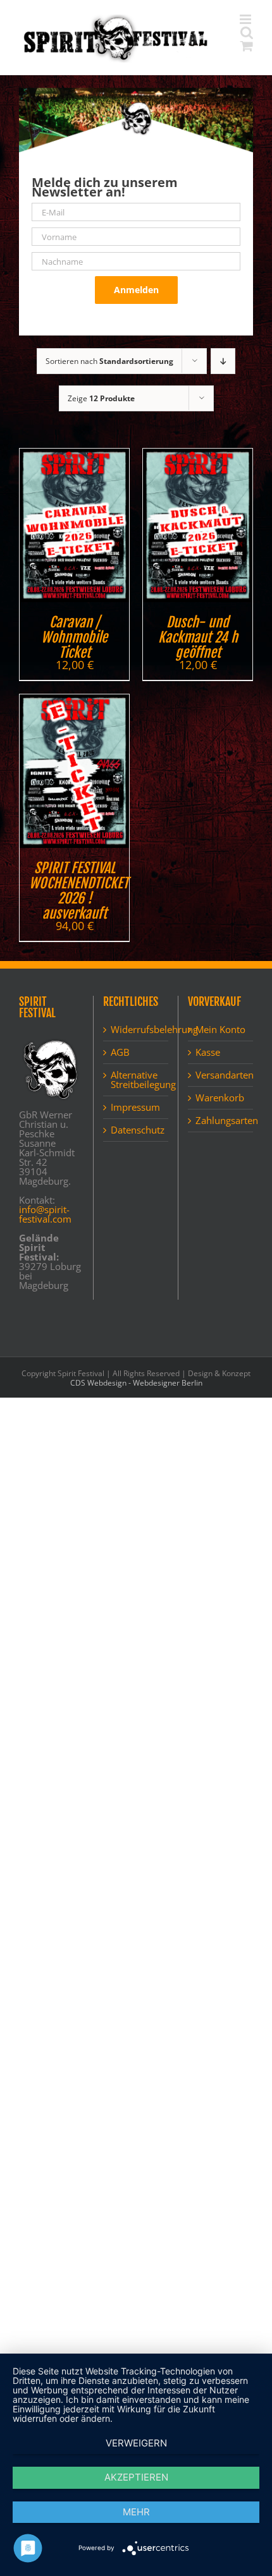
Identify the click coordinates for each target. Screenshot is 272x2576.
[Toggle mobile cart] (247, 46)
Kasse (208, 1052)
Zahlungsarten (221, 1121)
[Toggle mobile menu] (246, 19)
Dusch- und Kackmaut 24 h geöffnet (198, 637)
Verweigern (136, 2443)
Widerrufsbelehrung (136, 1030)
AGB (120, 1052)
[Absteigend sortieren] (223, 361)
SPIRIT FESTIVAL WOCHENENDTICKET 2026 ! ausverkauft (79, 891)
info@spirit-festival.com (45, 1214)
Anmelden (136, 290)
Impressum (135, 1107)
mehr (136, 2512)
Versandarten (221, 1075)
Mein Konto (220, 1030)
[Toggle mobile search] (247, 33)
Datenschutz (136, 1130)
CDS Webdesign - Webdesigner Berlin (136, 1383)
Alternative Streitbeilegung (136, 1080)
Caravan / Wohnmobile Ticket (74, 637)
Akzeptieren (136, 2477)
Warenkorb (220, 1098)
